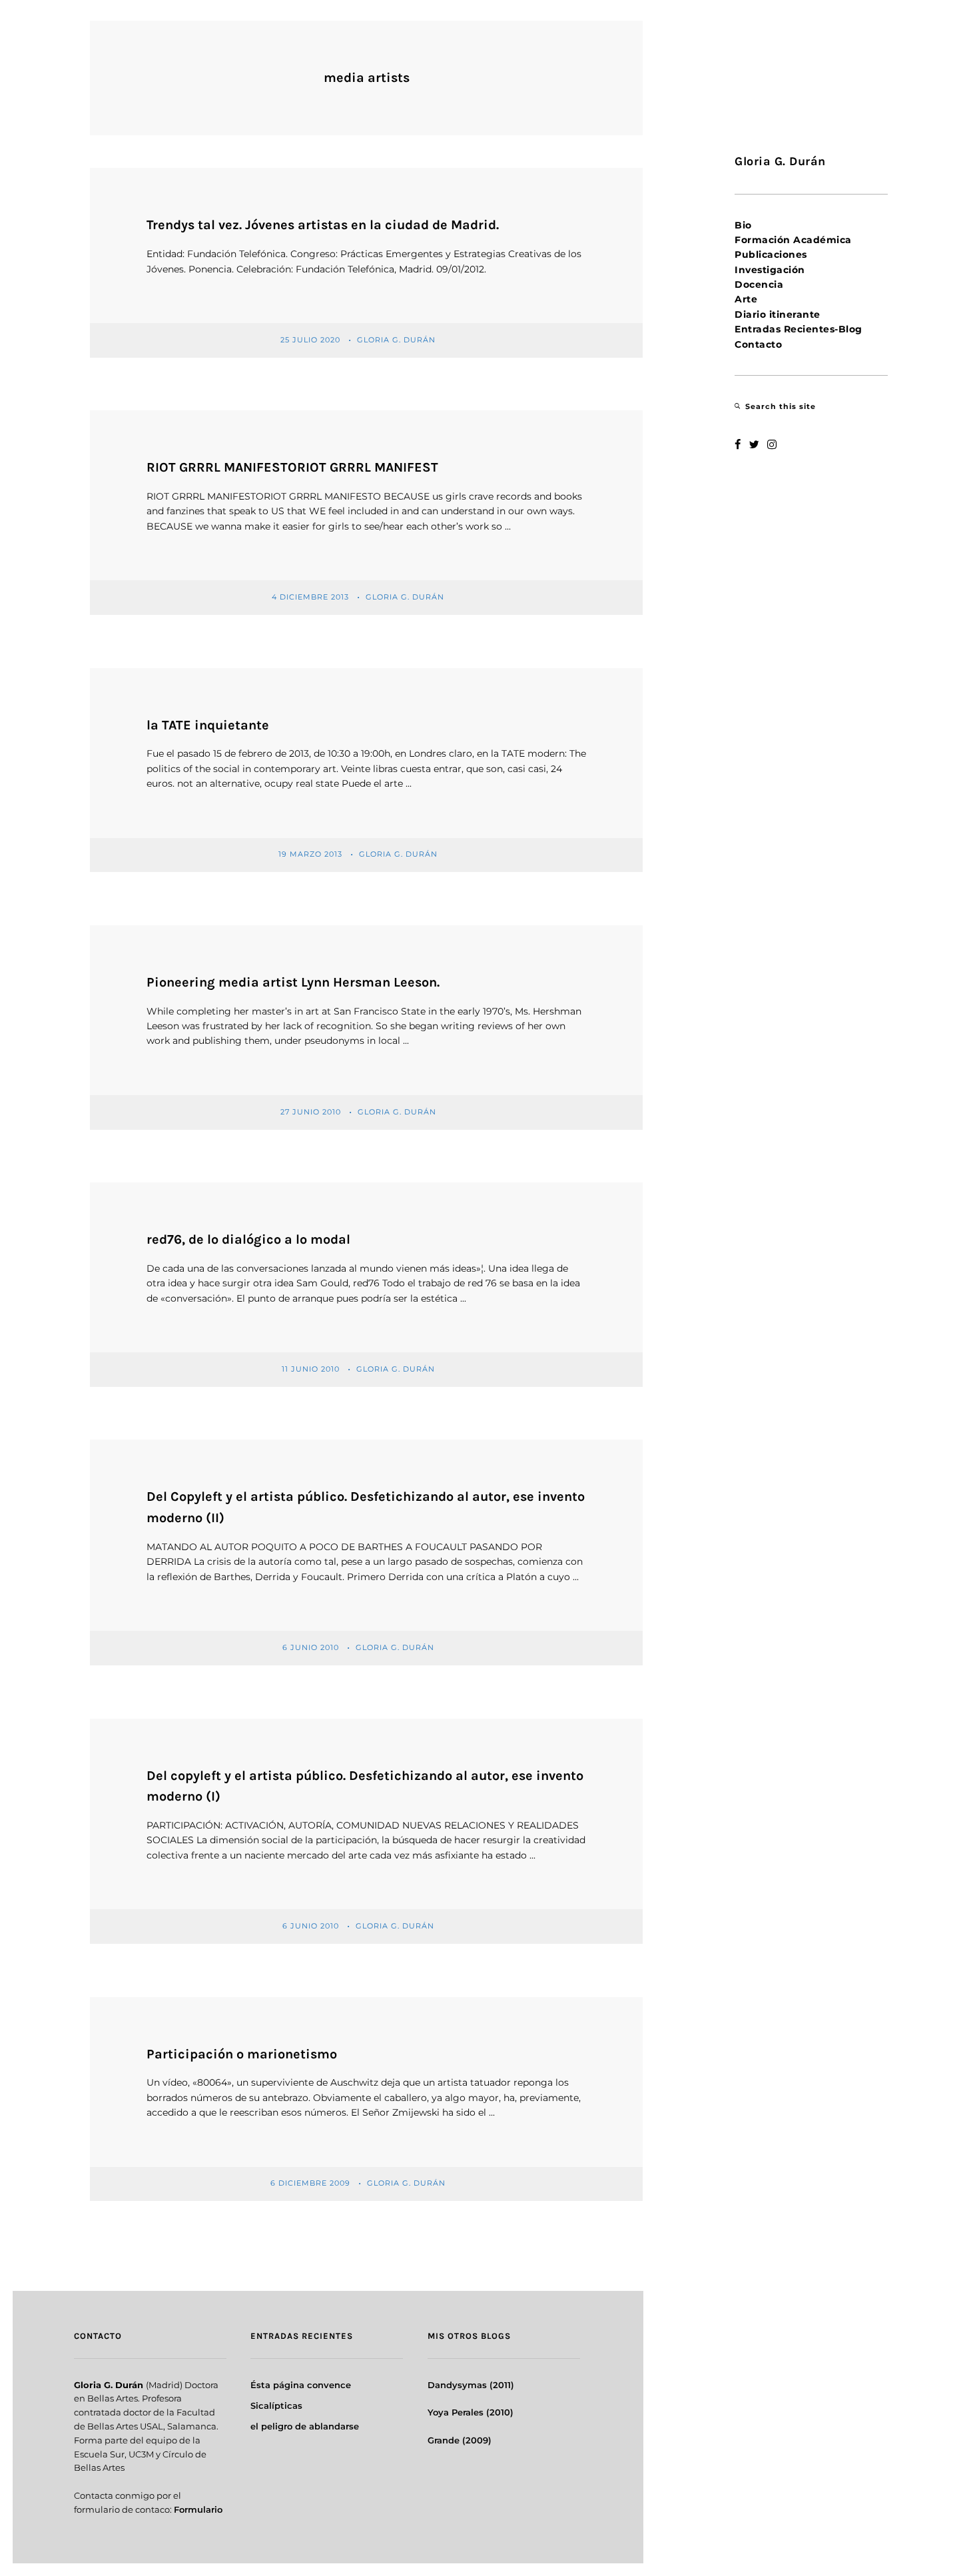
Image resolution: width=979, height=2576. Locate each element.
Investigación (770, 270)
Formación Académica (793, 240)
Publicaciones (771, 254)
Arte (746, 299)
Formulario (198, 2509)
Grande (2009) (460, 2440)
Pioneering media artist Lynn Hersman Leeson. (293, 982)
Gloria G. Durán (398, 340)
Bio (743, 225)
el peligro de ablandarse (305, 2426)
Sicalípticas (276, 2405)
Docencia (759, 284)
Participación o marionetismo (242, 2054)
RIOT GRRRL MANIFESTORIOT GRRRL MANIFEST (292, 467)
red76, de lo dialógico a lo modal (248, 1239)
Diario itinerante (778, 314)
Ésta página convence (301, 2385)
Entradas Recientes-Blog (799, 329)
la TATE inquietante (208, 725)
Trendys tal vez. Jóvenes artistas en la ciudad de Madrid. (323, 225)
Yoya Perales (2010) (471, 2412)
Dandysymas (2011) (471, 2385)
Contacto (758, 344)
